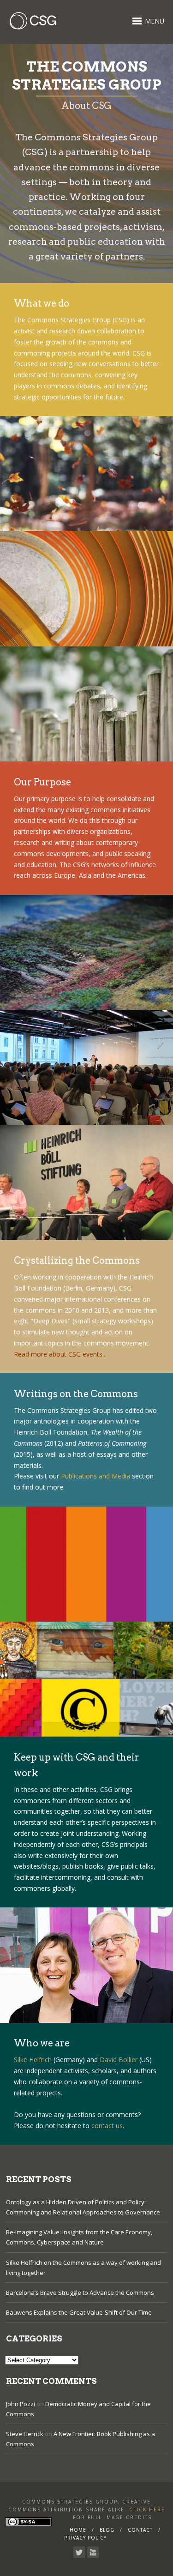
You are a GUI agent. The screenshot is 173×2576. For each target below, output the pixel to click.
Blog (107, 2530)
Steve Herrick (25, 2434)
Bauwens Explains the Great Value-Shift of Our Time (79, 2312)
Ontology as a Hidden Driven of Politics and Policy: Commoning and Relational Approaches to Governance (83, 2207)
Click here (147, 2510)
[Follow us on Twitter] (79, 2552)
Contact (140, 2530)
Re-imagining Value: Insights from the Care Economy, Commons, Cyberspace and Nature (79, 2237)
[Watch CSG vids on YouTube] (93, 2552)
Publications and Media (95, 1476)
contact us (107, 2126)
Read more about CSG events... (60, 1354)
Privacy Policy (85, 2538)
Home (78, 2530)
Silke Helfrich (33, 2060)
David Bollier (119, 2060)
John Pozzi (21, 2404)
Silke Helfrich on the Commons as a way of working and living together (84, 2268)
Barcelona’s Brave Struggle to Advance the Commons (80, 2292)
